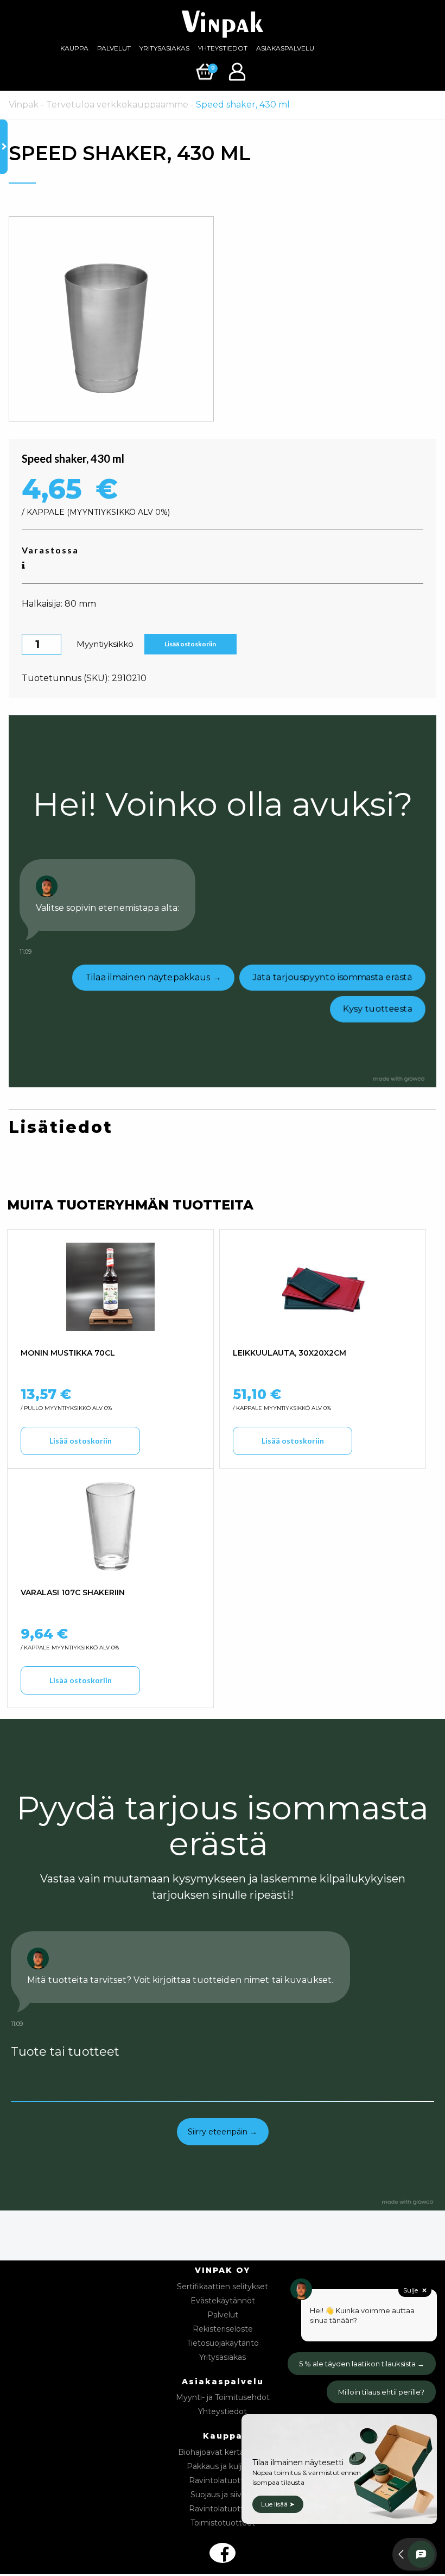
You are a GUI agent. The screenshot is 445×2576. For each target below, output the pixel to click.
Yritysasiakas (164, 48)
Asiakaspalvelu (285, 48)
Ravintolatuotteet (223, 2480)
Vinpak (24, 105)
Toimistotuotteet (223, 2523)
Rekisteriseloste (223, 2329)
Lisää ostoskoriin (190, 644)
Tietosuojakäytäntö (223, 2343)
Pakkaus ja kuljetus (223, 2466)
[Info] (23, 566)
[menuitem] (74, 48)
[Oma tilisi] (239, 71)
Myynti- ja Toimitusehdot (223, 2397)
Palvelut (114, 48)
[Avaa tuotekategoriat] (4, 147)
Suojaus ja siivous (223, 2495)
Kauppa (74, 48)
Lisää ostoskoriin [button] (81, 1441)
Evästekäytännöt (223, 2301)
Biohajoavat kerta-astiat (223, 2452)
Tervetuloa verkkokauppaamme (117, 105)
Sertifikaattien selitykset (223, 2287)
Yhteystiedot (223, 48)
